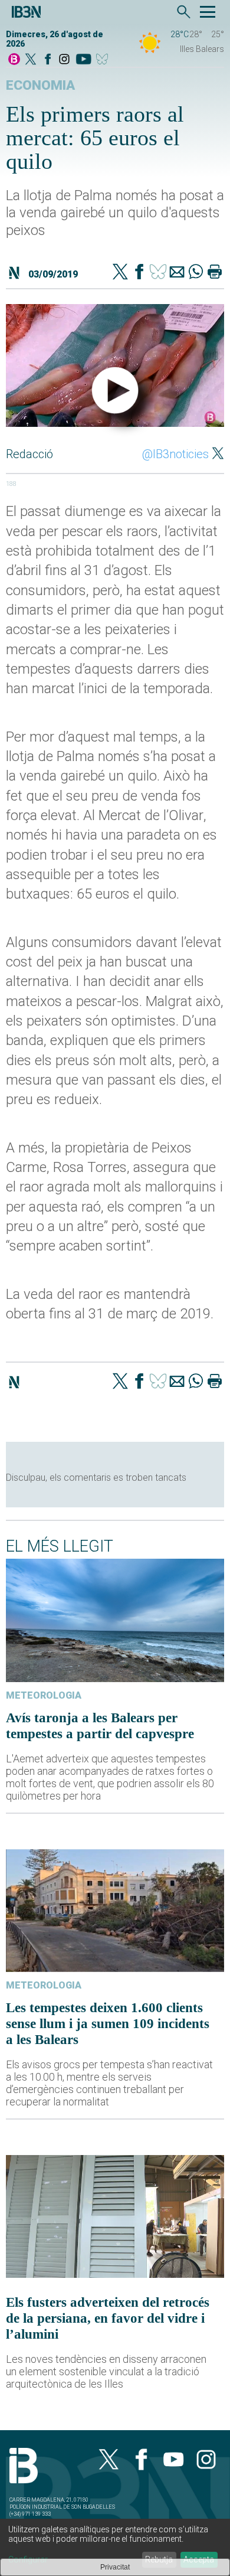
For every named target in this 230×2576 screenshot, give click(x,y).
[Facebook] (48, 60)
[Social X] (31, 60)
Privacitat (115, 2567)
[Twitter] (120, 273)
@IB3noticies (175, 454)
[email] (177, 273)
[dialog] (115, 2547)
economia (40, 85)
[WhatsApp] (196, 273)
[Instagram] (64, 60)
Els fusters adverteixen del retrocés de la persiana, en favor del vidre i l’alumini (108, 2318)
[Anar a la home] (14, 60)
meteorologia (44, 1695)
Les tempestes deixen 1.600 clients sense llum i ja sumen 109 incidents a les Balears (108, 2023)
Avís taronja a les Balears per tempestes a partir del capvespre (100, 1726)
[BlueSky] (104, 60)
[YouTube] (83, 60)
